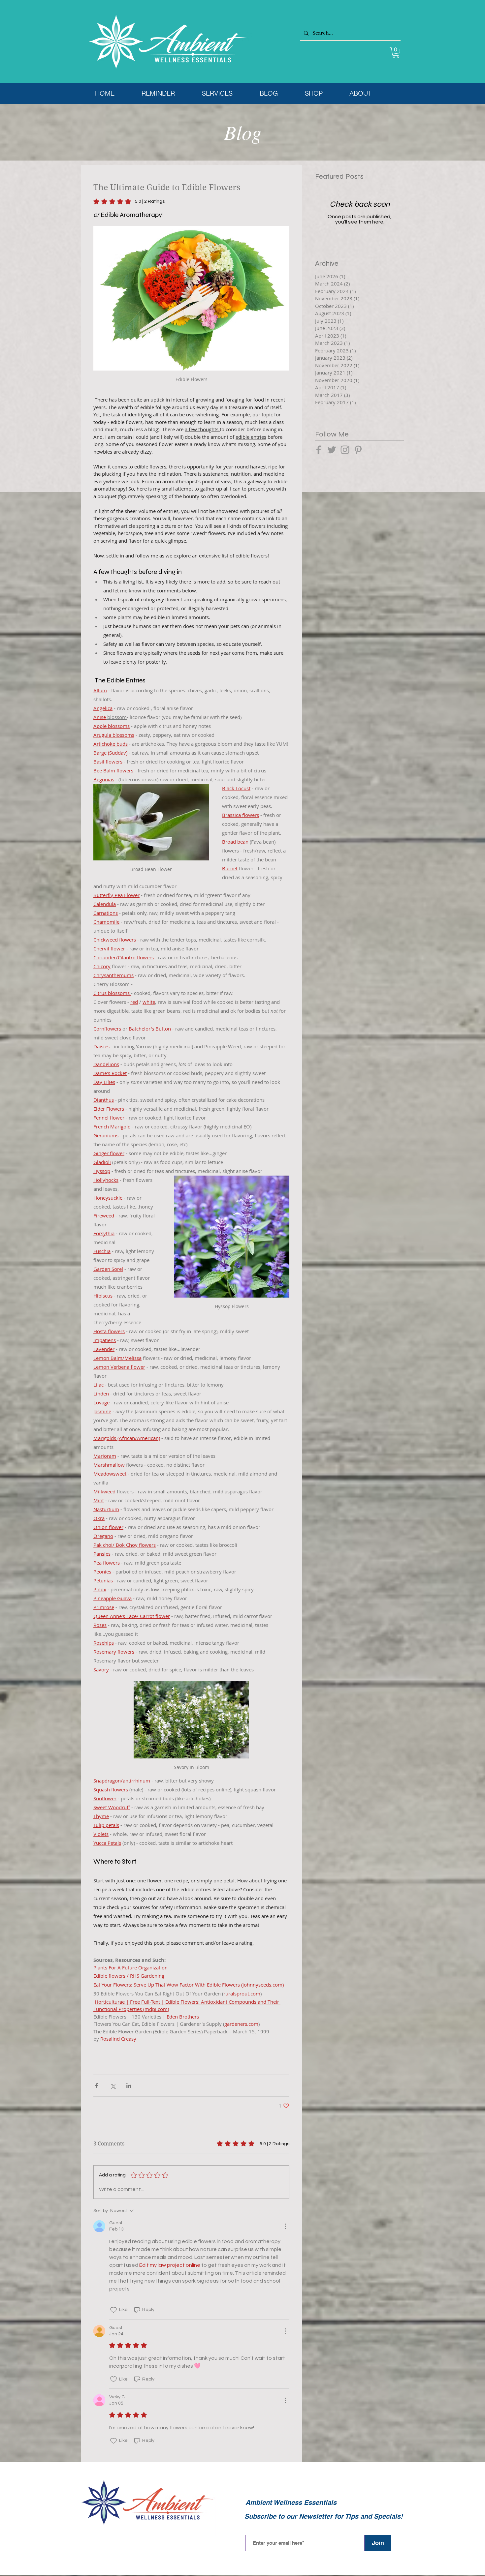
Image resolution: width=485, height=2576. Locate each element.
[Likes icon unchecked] (113, 2310)
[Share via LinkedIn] (129, 2086)
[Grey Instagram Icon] (345, 450)
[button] (396, 52)
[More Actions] (285, 2226)
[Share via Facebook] (97, 2086)
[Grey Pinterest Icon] (358, 450)
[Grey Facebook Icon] (319, 450)
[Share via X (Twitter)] (113, 2086)
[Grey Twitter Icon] (332, 450)
